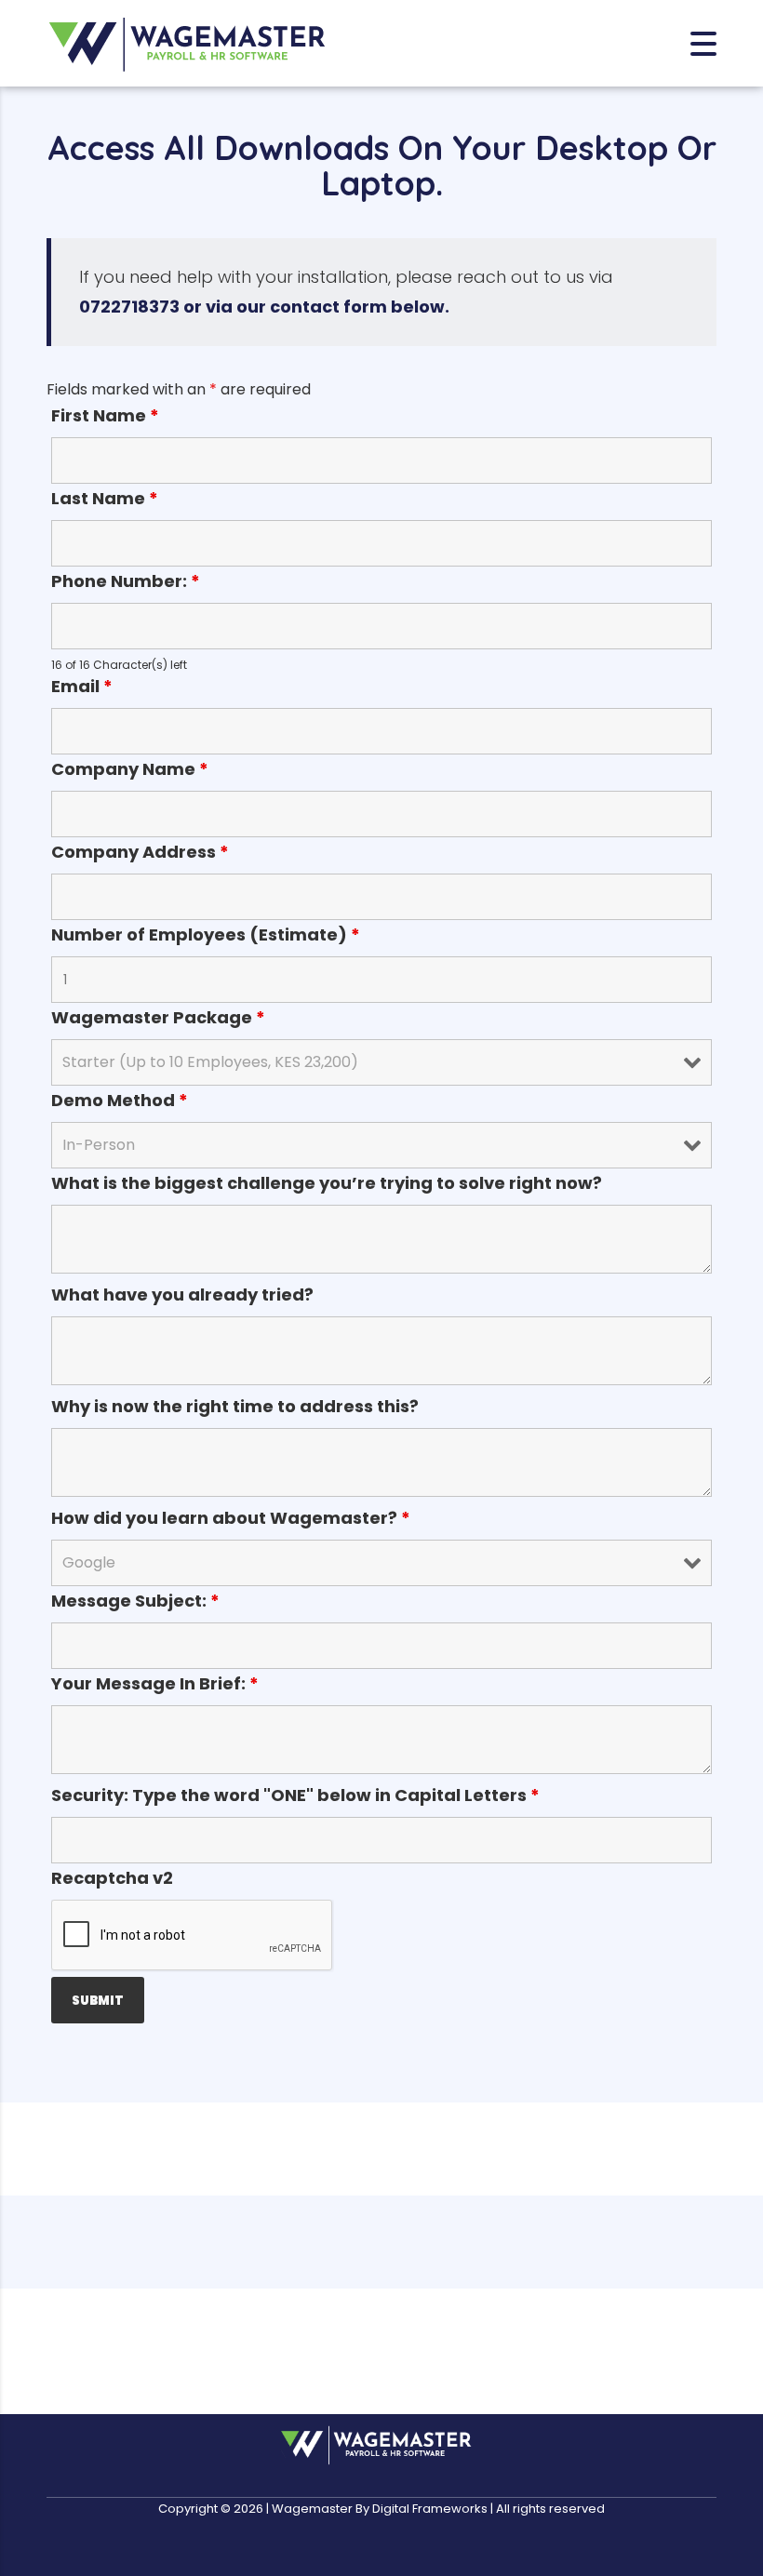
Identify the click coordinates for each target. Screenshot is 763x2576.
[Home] (186, 42)
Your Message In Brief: (155, 1684)
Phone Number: (126, 581)
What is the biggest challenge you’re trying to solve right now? (327, 1183)
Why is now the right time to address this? (235, 1407)
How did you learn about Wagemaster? (231, 1518)
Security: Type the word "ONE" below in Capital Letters (295, 1795)
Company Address (140, 852)
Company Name (130, 769)
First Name (105, 416)
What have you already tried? (182, 1295)
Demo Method (120, 1101)
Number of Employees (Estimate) (206, 935)
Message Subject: (135, 1601)
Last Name (105, 499)
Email (82, 687)
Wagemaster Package (158, 1018)
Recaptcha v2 (112, 1878)
